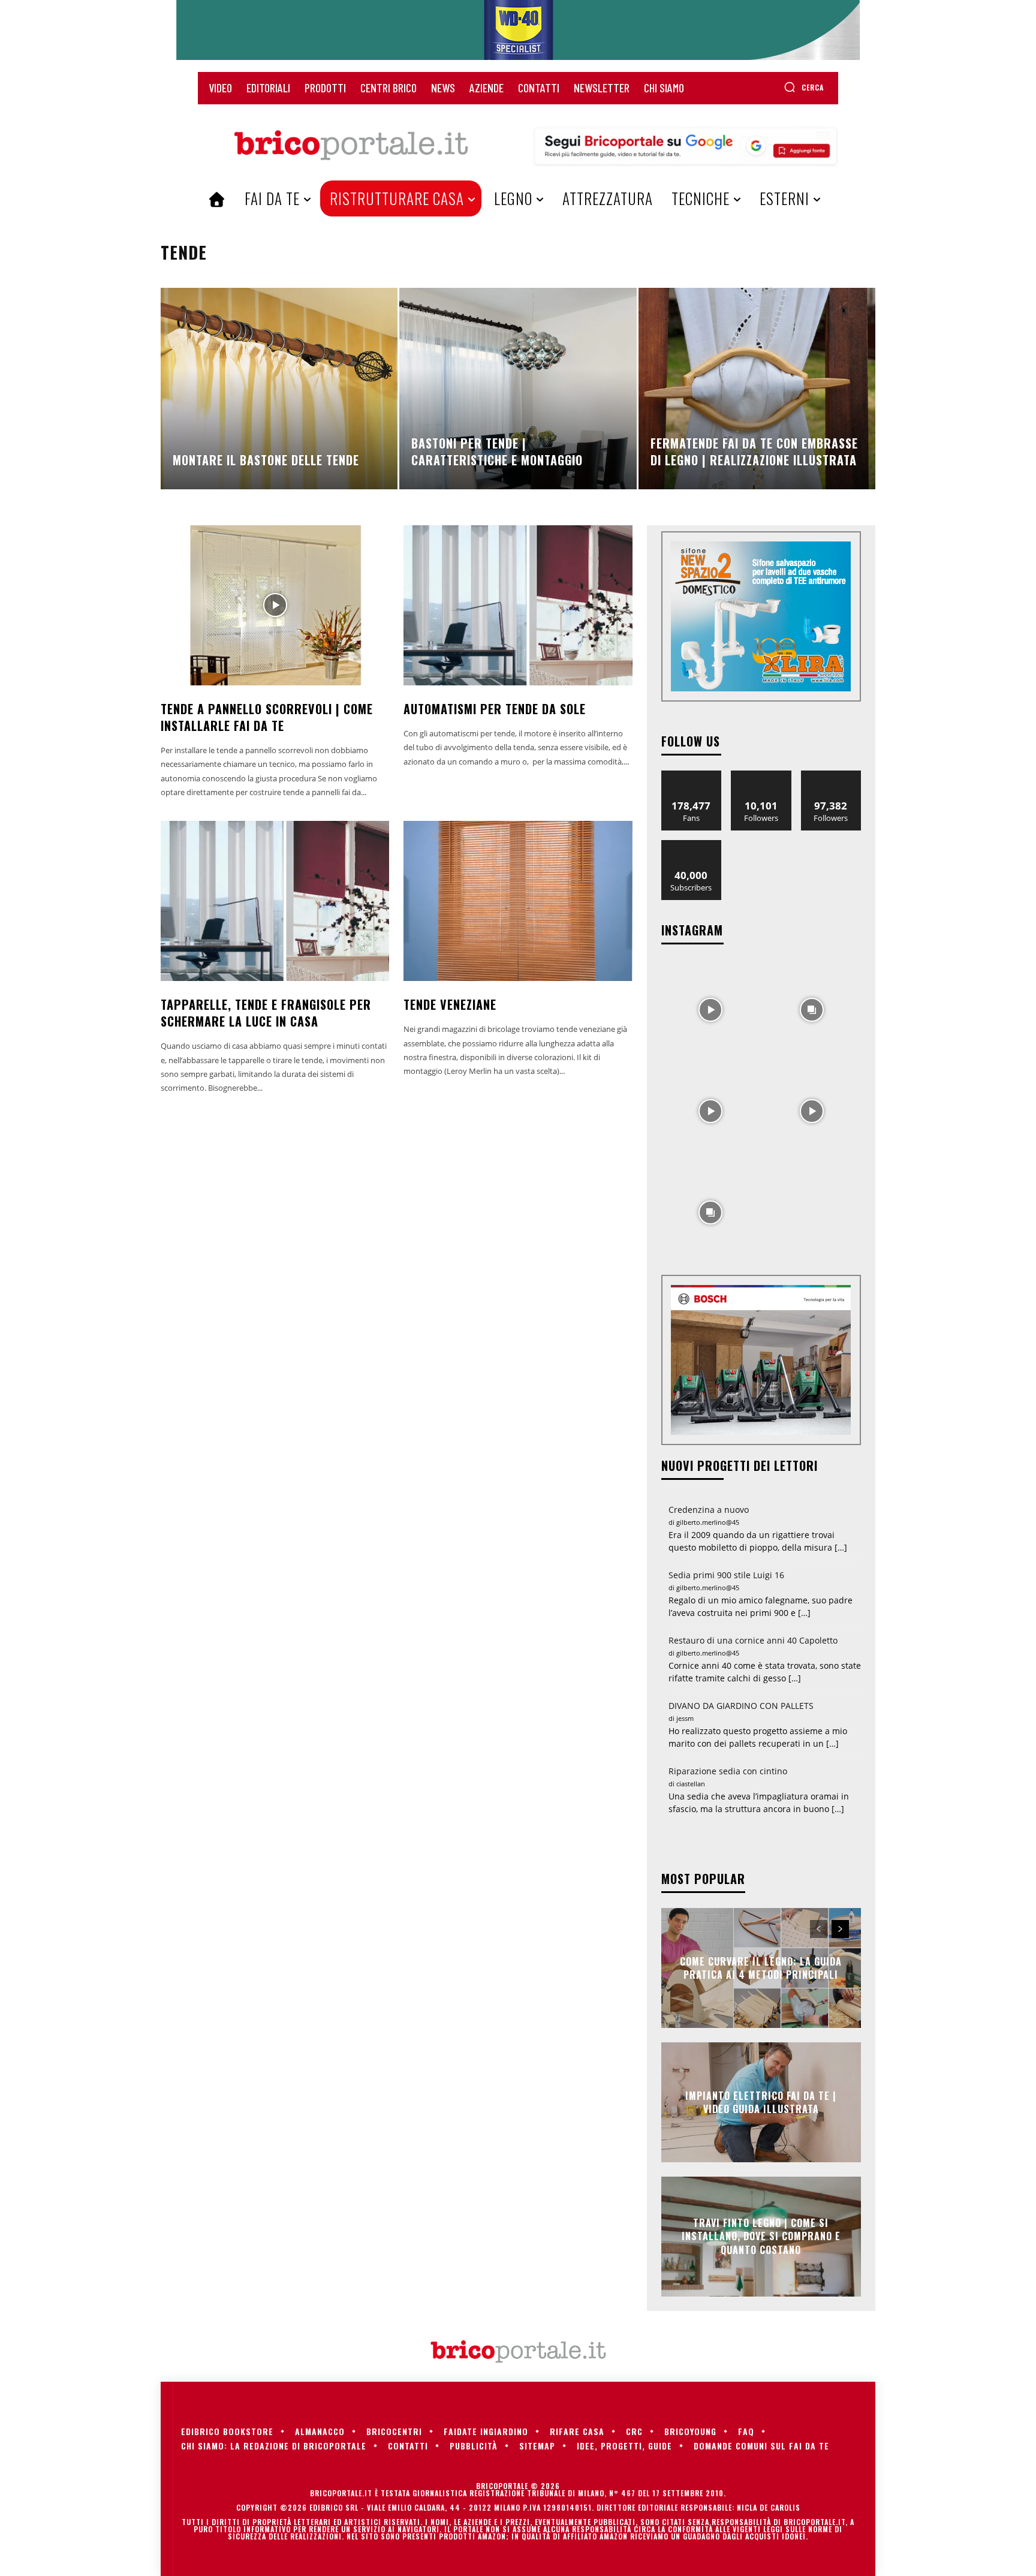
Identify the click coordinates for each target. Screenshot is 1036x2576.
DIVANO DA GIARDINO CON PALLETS (741, 1706)
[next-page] (840, 1929)
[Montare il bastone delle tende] (279, 389)
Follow (761, 775)
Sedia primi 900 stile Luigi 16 (726, 1575)
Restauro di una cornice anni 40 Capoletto (753, 1640)
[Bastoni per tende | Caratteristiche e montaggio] (518, 389)
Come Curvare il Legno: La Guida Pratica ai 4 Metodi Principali (761, 1967)
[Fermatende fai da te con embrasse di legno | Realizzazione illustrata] (757, 389)
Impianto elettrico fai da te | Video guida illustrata (761, 2102)
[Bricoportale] (351, 146)
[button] (804, 87)
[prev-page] (819, 1929)
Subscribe (691, 845)
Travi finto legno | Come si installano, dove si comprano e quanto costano (761, 2236)
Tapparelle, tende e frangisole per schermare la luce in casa (266, 1013)
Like (692, 775)
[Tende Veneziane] (518, 901)
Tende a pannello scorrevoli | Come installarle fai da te (267, 717)
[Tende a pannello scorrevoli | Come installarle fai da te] (275, 605)
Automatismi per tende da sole (495, 709)
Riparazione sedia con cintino (728, 1771)
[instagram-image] (711, 1009)
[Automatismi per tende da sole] (518, 605)
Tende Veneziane (450, 1004)
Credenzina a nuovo (709, 1510)
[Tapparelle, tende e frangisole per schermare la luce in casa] (275, 901)
